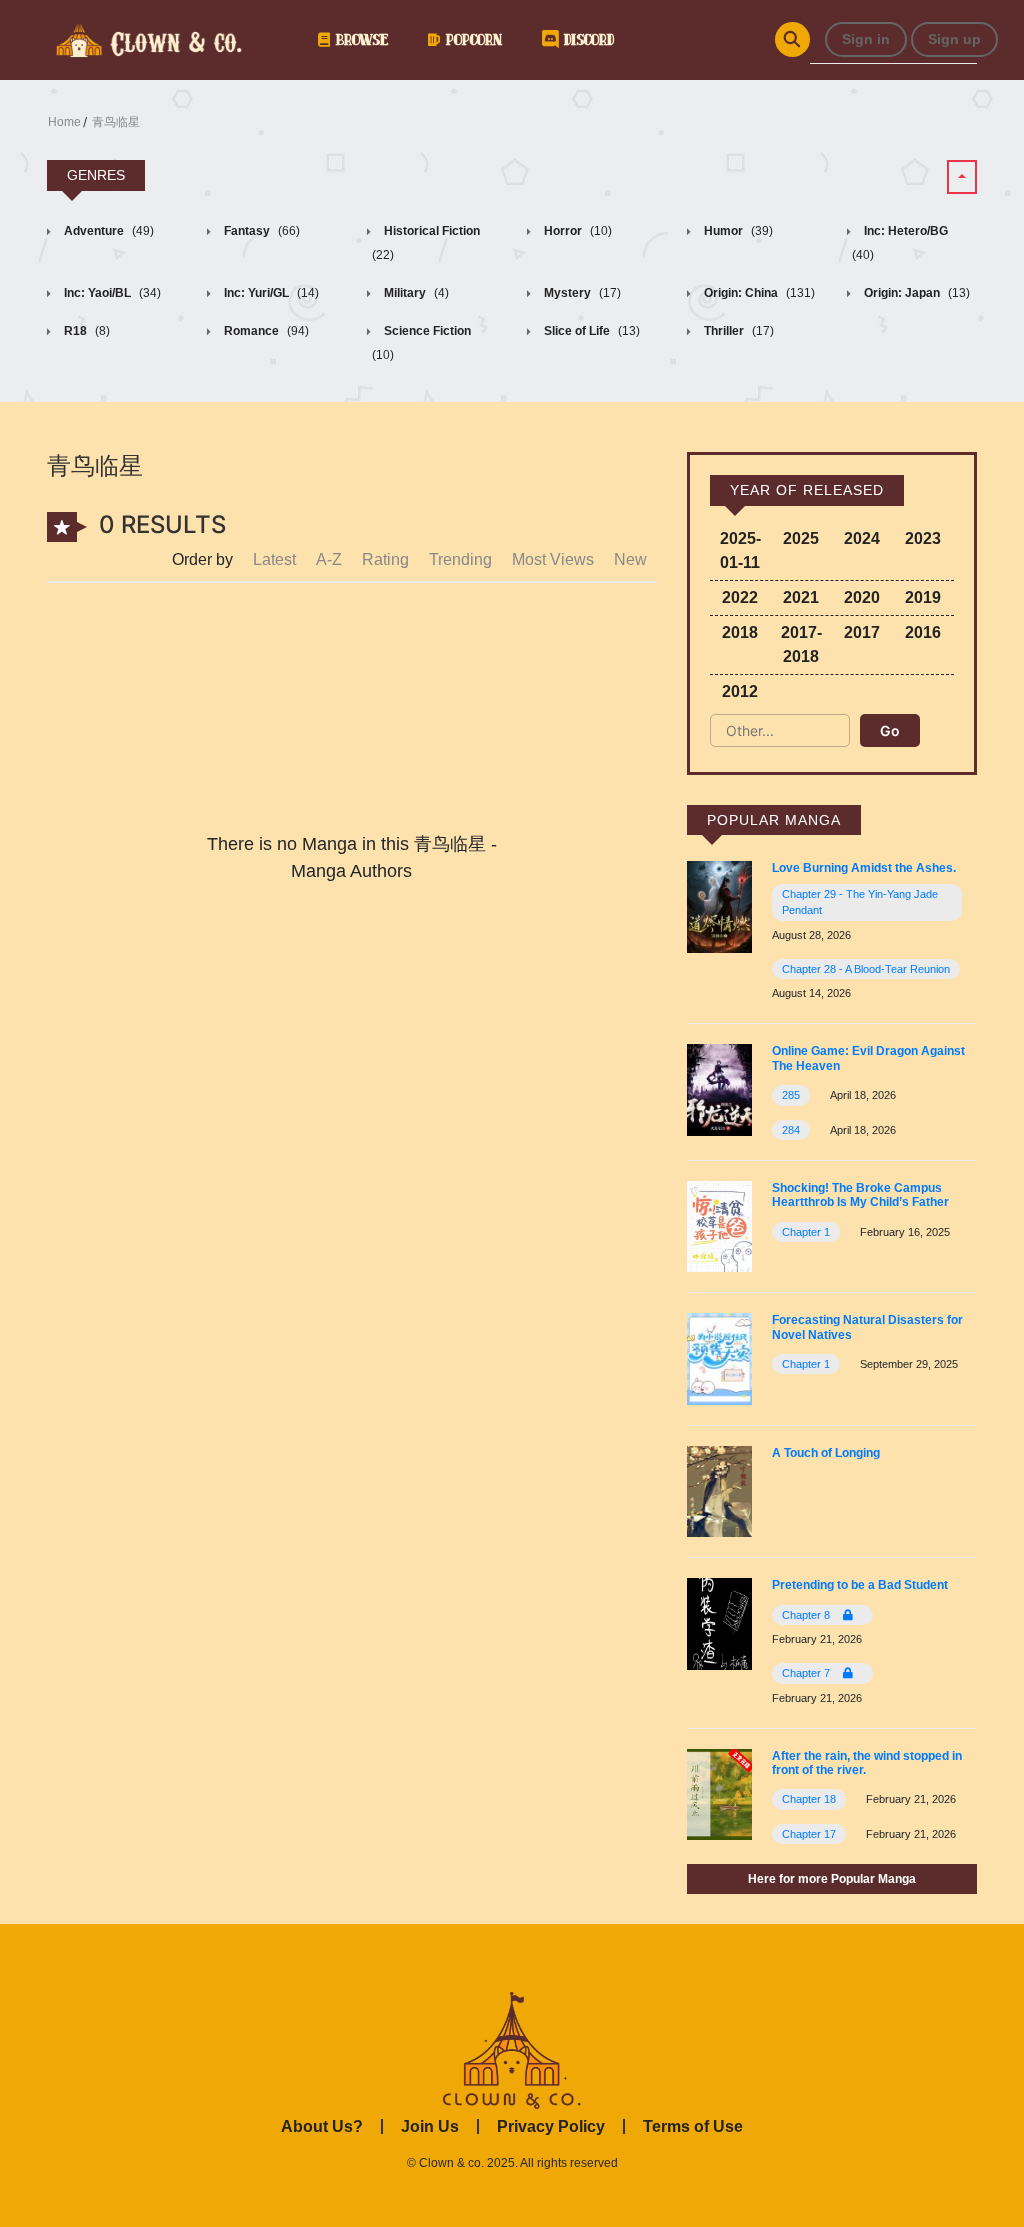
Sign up (954, 39)
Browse (359, 39)
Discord (586, 39)
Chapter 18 (809, 1799)
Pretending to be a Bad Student (860, 1585)
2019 (923, 597)
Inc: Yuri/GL (270, 293)
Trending (460, 559)
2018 (740, 632)
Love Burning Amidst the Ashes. (864, 868)
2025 (801, 538)
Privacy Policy (551, 2126)
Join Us (430, 2126)
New (630, 559)
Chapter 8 (807, 1615)
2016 (923, 632)
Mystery (581, 293)
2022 (740, 597)
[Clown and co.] (147, 38)
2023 (923, 538)
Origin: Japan (915, 293)
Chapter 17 (809, 1834)
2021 (801, 597)
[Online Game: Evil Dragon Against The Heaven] (719, 1088)
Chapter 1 (806, 1232)
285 (791, 1095)
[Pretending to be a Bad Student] (719, 1622)
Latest (274, 559)
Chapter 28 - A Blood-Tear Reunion (866, 969)
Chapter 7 (807, 1673)
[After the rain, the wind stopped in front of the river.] (719, 1792)
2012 (740, 691)
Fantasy (260, 231)
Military (415, 293)
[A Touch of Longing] (719, 1490)
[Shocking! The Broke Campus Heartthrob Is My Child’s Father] (719, 1225)
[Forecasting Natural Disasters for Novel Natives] (719, 1357)
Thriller (737, 331)
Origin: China (758, 293)
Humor (737, 231)
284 (791, 1130)
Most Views (553, 559)
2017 (862, 632)
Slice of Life (590, 331)
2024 (862, 538)
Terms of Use (693, 2126)
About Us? (322, 2126)
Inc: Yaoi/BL (111, 293)
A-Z (329, 559)
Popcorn (471, 39)
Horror (576, 231)
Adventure (107, 231)
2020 (862, 597)
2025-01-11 (740, 550)
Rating (385, 559)
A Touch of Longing (826, 1453)
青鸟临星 (116, 122)
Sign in (866, 39)
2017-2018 (801, 644)
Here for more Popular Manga (832, 1879)
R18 (85, 331)
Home (64, 122)
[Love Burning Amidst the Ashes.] (719, 906)
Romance (265, 331)
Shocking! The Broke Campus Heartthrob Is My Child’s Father (860, 1195)
